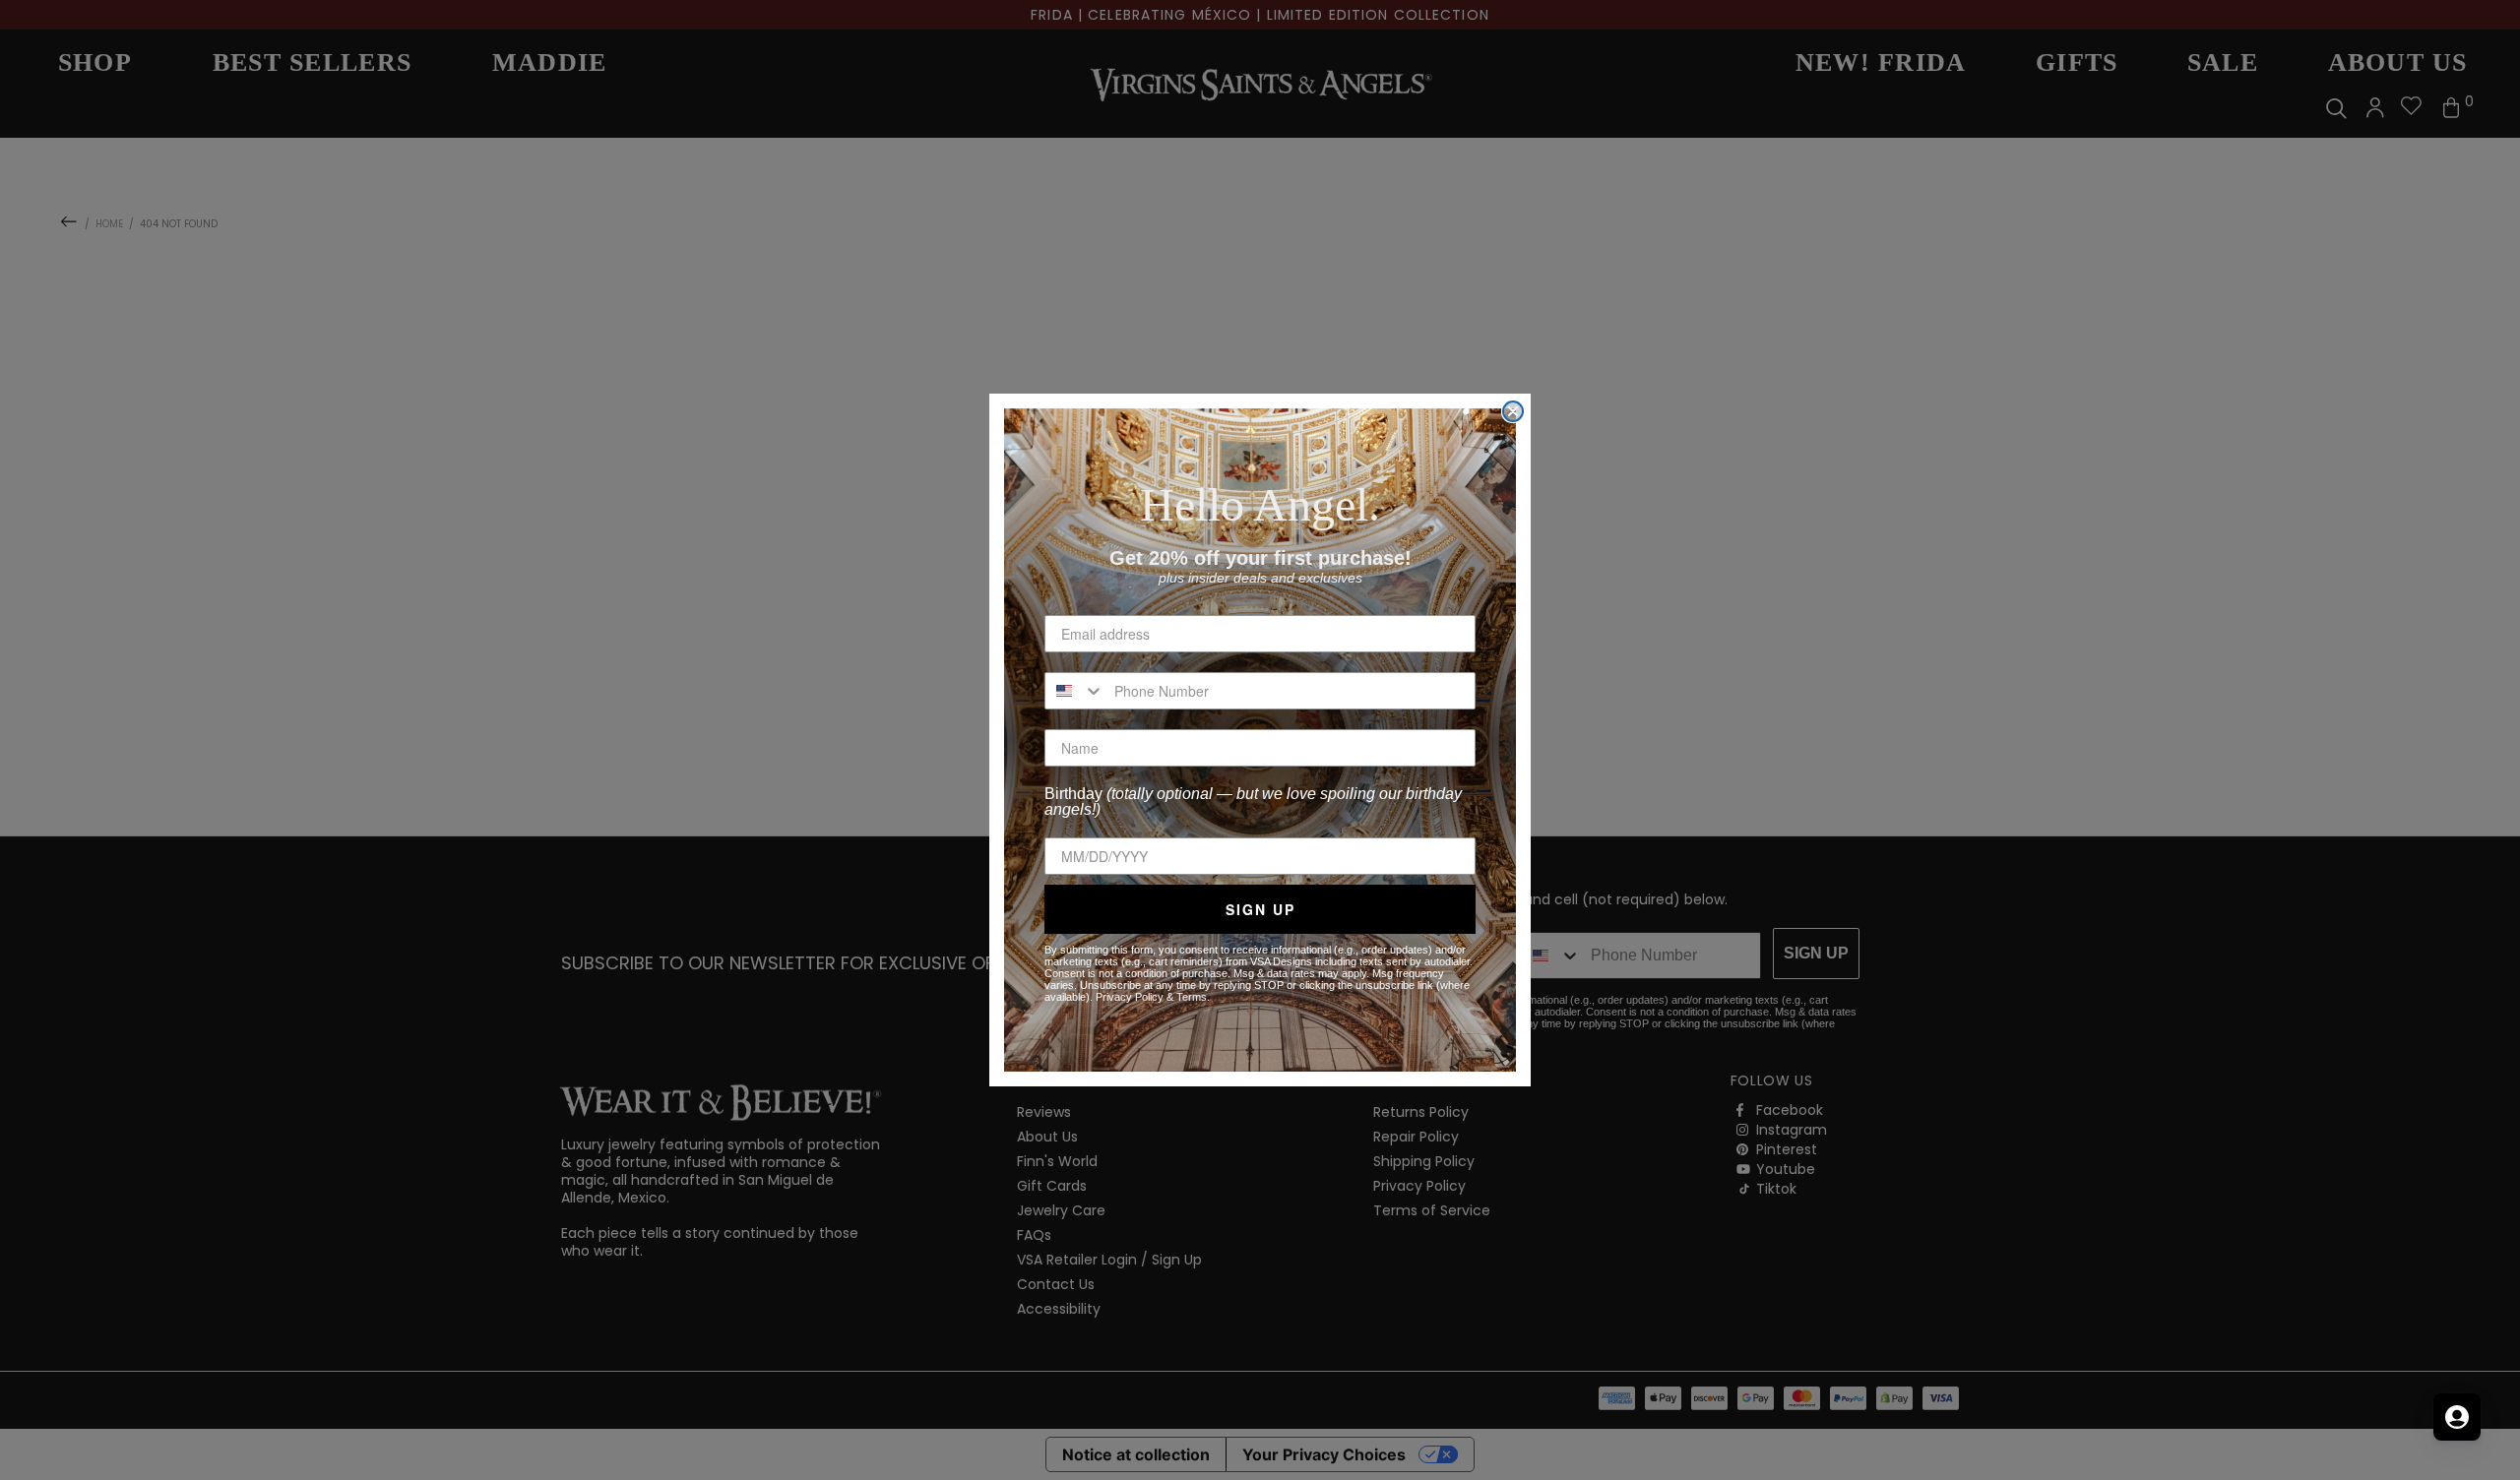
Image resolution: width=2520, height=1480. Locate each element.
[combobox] (1075, 691)
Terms (1192, 997)
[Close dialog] (1513, 411)
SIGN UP (1260, 909)
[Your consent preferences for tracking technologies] (2486, 1446)
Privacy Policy (1130, 997)
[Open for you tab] (2457, 1417)
